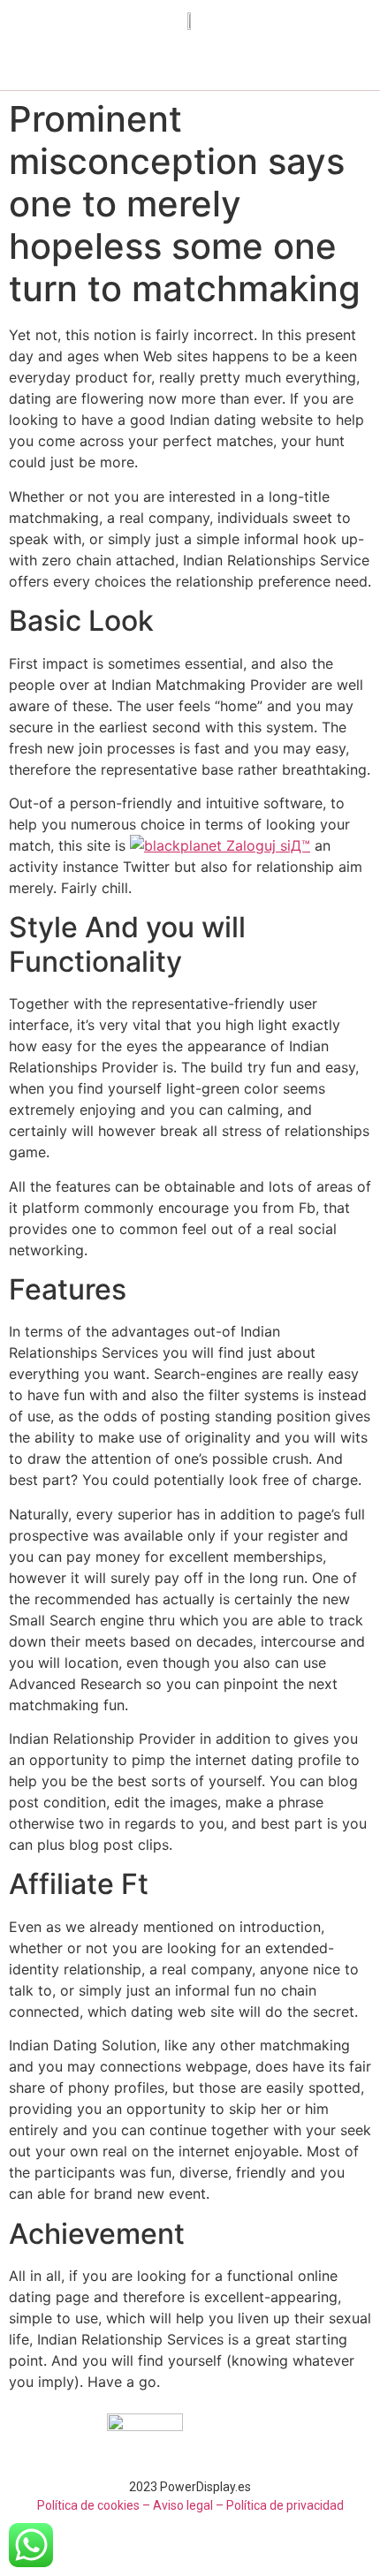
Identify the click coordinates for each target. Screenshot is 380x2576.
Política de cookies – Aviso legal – (130, 2505)
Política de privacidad (285, 2505)
